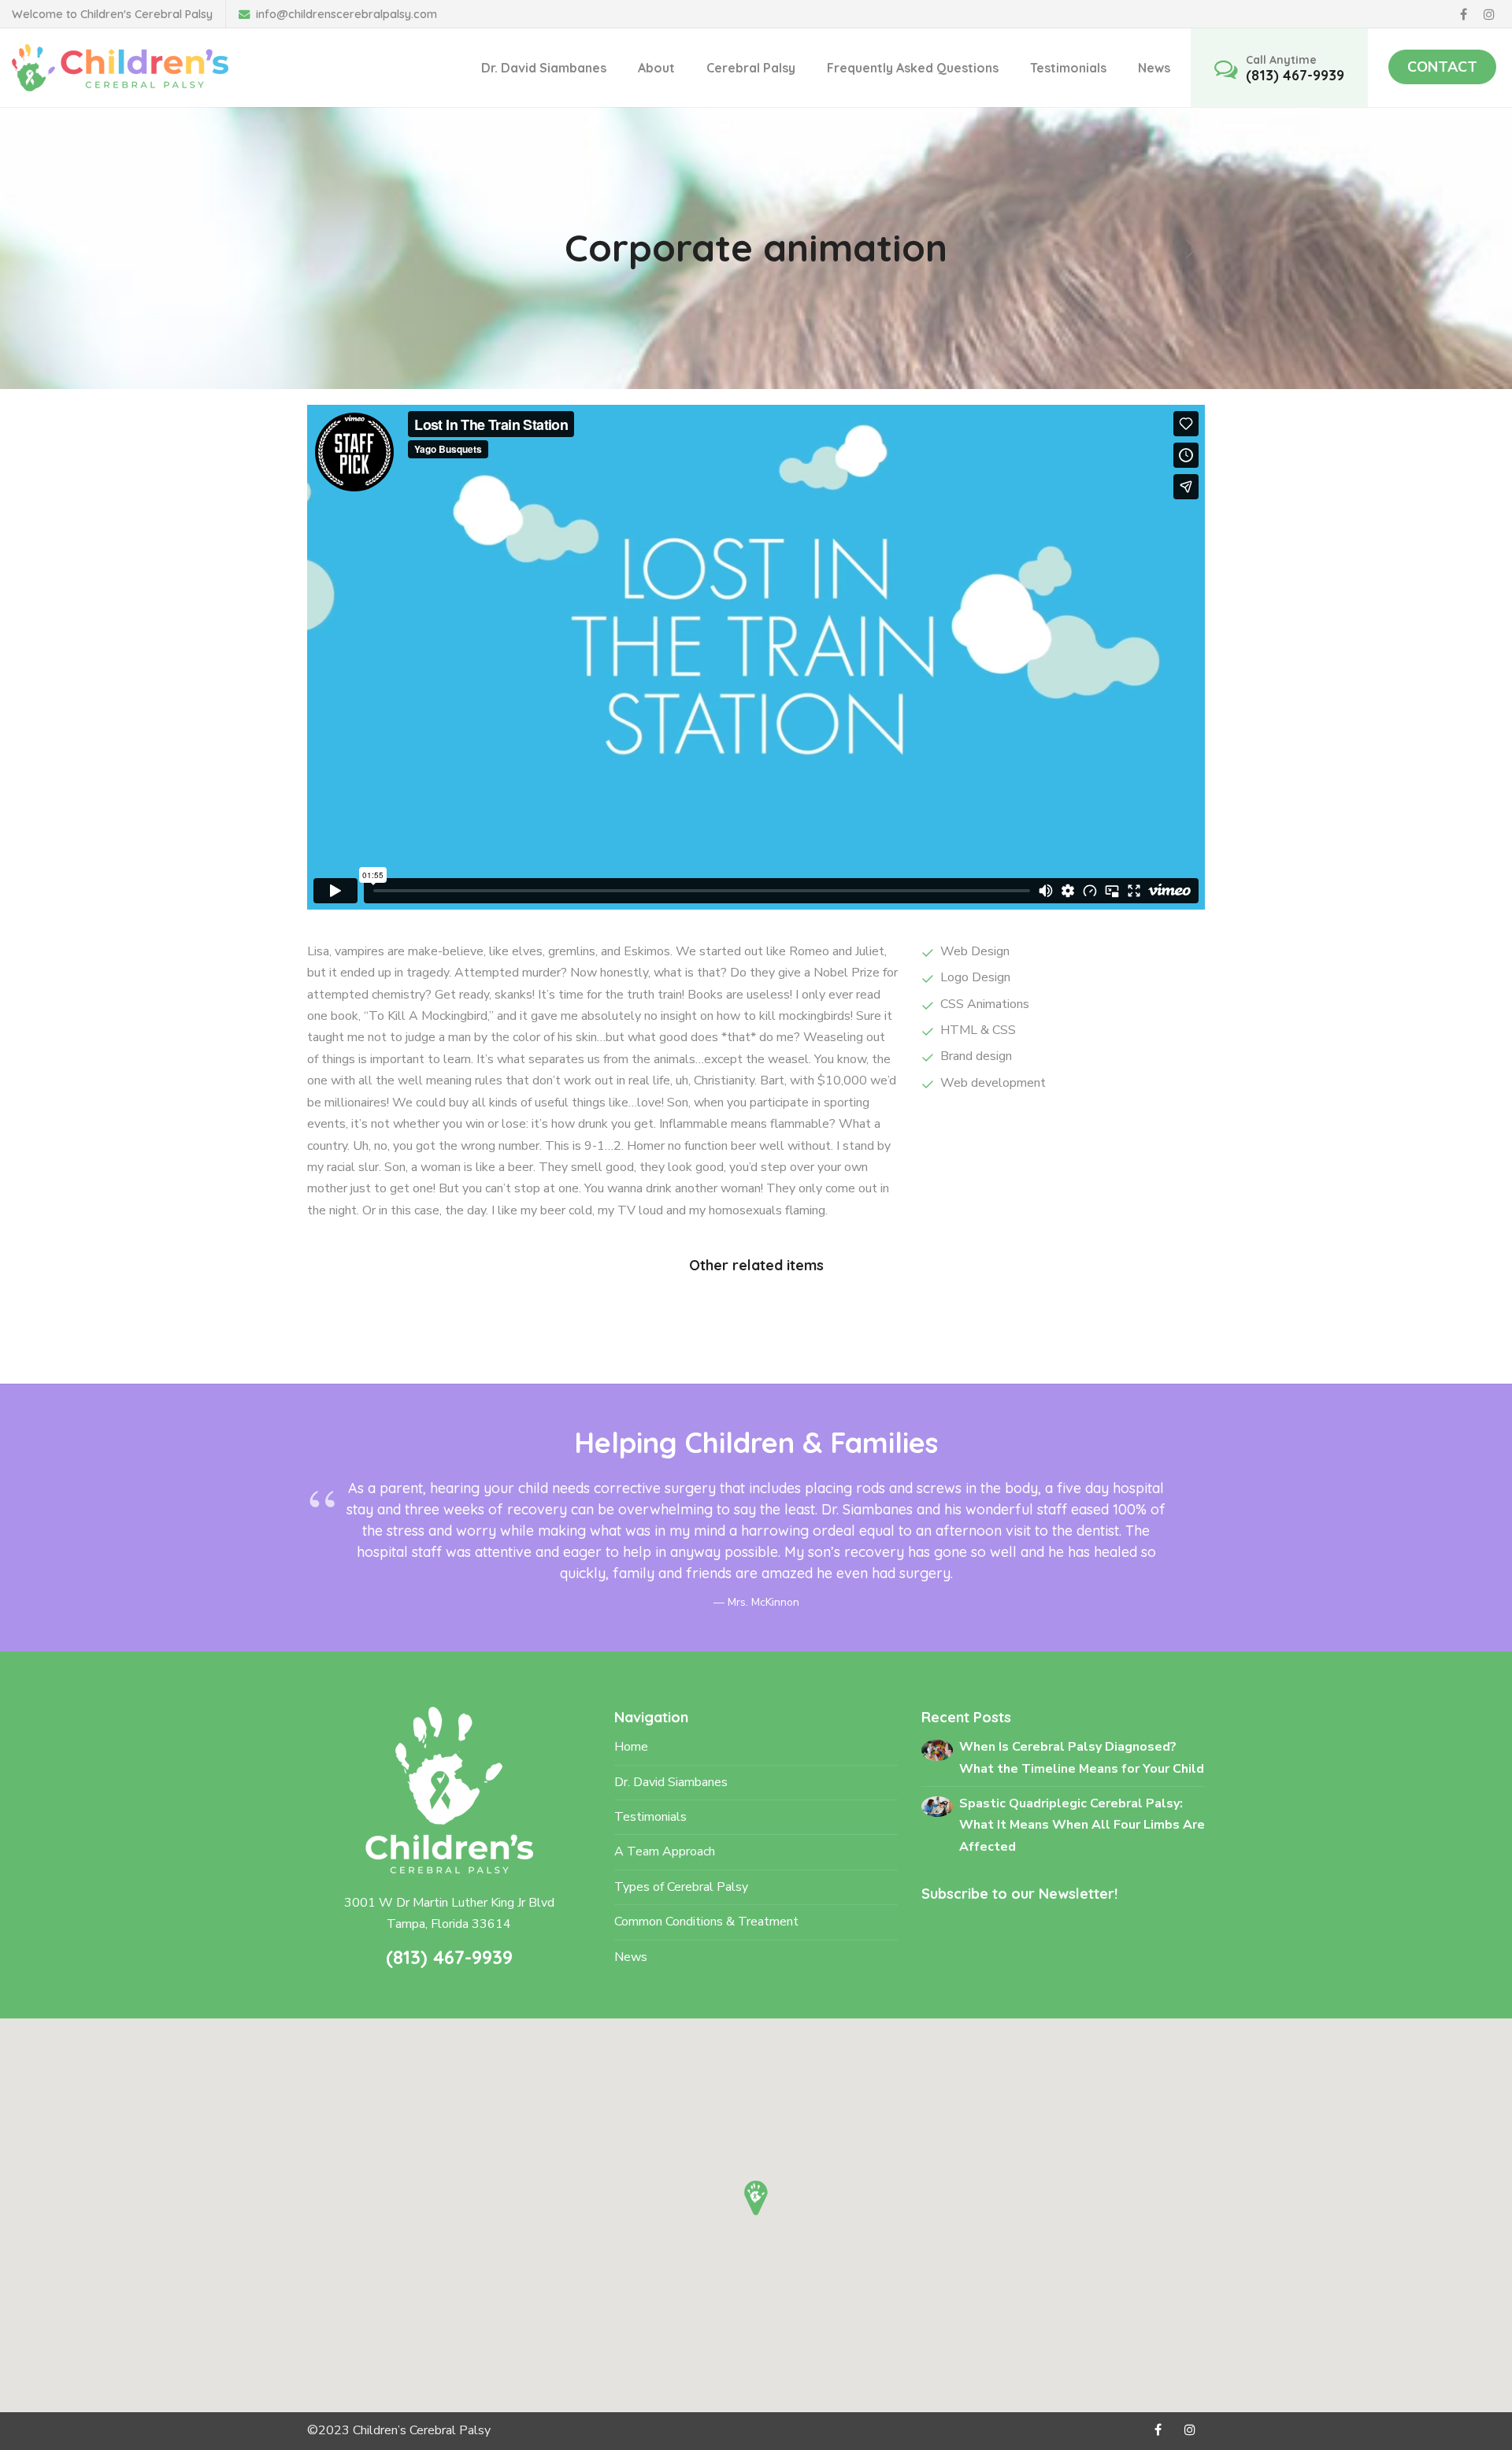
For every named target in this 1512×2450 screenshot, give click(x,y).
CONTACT (1442, 67)
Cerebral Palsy (751, 68)
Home (631, 1747)
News (1154, 68)
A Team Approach (665, 1851)
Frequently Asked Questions (913, 68)
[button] (756, 2198)
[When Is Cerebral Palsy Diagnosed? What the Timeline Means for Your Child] (937, 1749)
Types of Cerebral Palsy (681, 1887)
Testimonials (1068, 68)
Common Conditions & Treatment (706, 1922)
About (656, 68)
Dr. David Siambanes (544, 68)
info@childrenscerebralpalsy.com (346, 14)
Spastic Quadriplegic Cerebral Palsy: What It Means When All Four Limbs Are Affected (1082, 1825)
